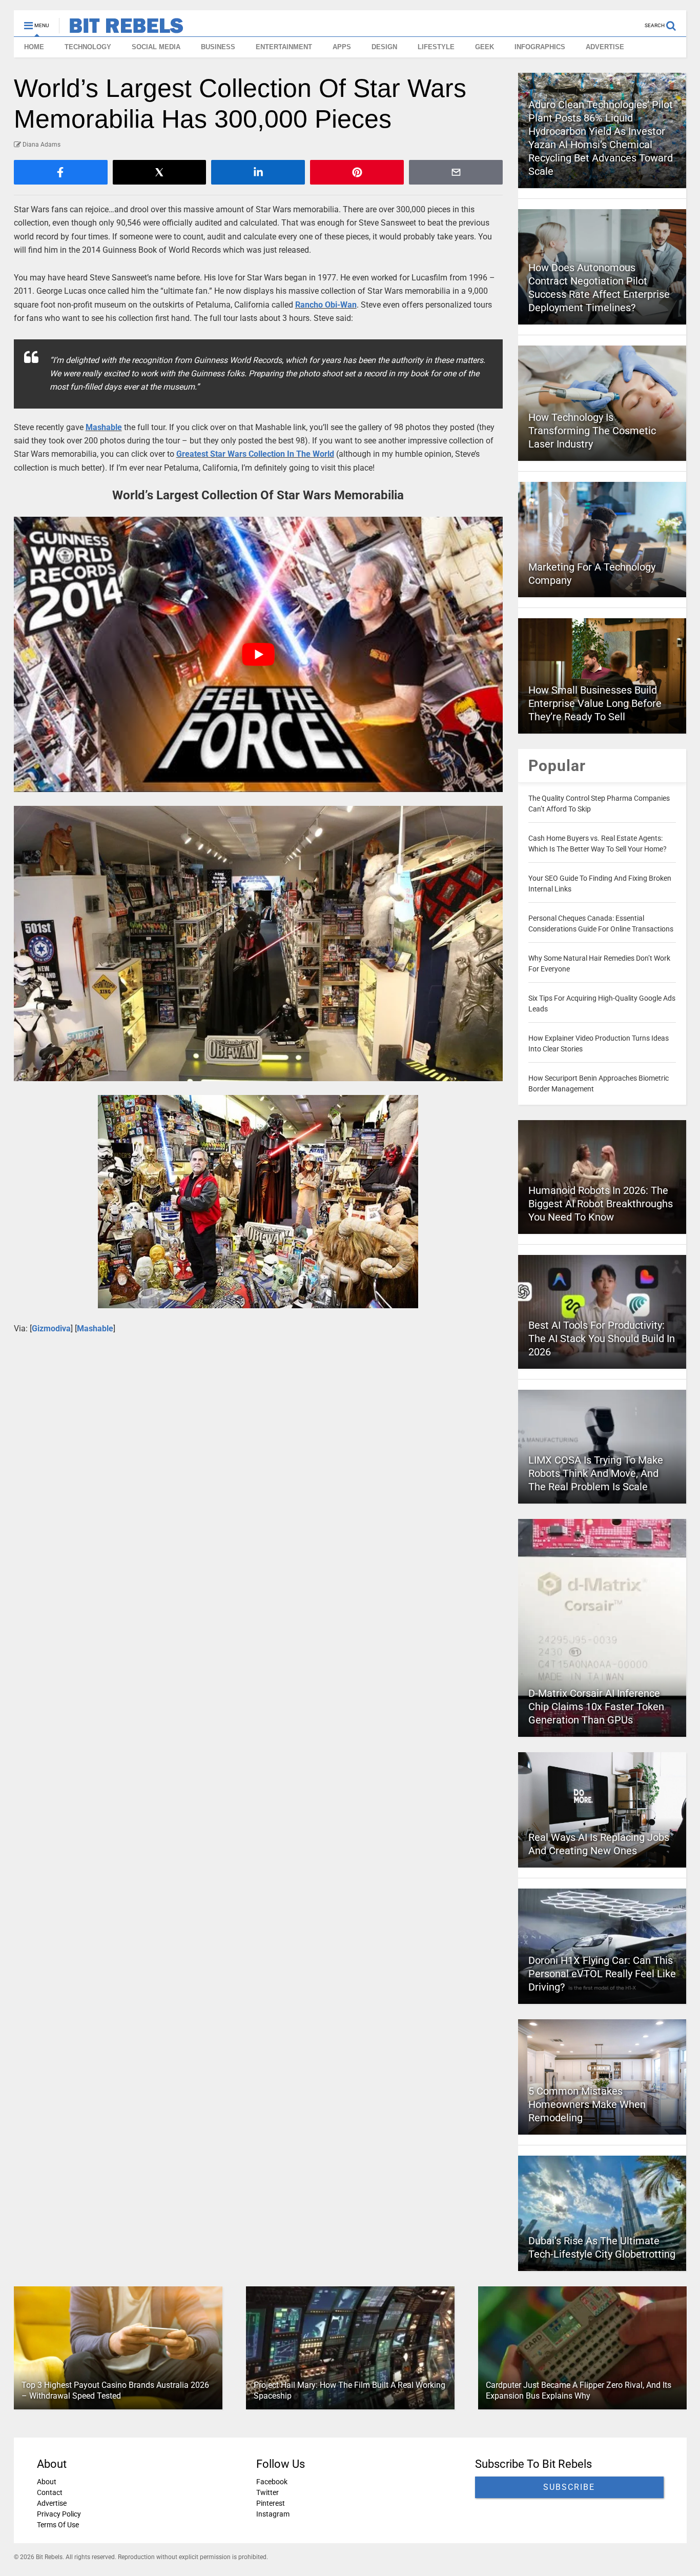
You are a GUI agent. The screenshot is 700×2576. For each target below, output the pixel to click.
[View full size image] (259, 944)
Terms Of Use (58, 2525)
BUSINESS (218, 47)
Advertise (52, 2503)
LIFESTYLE (436, 47)
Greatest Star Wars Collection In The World (255, 454)
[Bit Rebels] (121, 29)
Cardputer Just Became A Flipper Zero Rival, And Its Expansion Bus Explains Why (578, 2390)
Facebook (271, 2482)
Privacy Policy (59, 2514)
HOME (34, 47)
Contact (50, 2492)
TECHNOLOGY (88, 47)
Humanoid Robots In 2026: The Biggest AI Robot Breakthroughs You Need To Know (601, 1204)
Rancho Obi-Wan (326, 305)
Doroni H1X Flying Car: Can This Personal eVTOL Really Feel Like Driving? (602, 1974)
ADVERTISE (605, 47)
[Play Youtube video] (259, 654)
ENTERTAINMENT (284, 47)
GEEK (485, 47)
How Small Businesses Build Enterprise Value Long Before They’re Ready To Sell (595, 703)
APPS (342, 47)
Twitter (267, 2492)
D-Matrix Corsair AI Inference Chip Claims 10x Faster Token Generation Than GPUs (596, 1707)
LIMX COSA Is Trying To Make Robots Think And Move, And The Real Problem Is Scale (596, 1473)
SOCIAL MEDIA (156, 47)
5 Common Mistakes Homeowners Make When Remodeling (587, 2104)
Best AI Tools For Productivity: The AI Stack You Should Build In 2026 (602, 1338)
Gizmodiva (51, 1328)
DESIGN (384, 47)
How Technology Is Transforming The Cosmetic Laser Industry (592, 431)
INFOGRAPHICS (540, 47)
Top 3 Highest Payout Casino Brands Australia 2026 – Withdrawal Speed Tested (115, 2390)
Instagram (272, 2514)
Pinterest (270, 2503)
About (47, 2482)
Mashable (104, 427)
